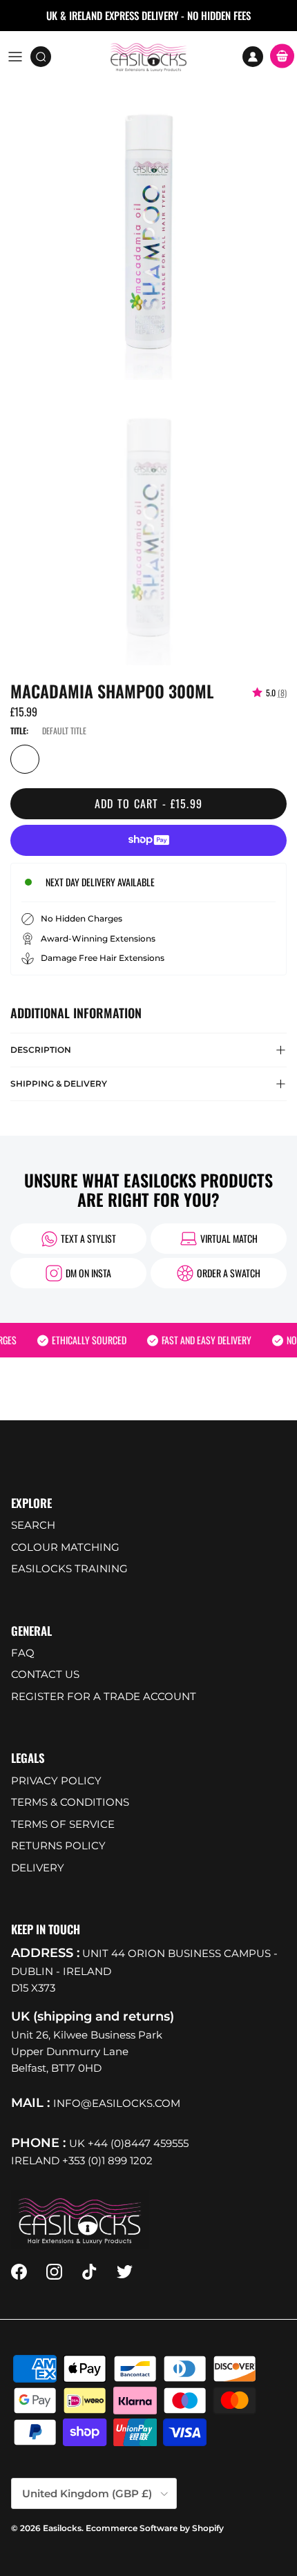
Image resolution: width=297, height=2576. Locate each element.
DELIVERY (38, 1868)
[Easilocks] (149, 57)
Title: (19, 731)
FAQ (23, 1653)
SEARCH (33, 1525)
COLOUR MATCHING (65, 1547)
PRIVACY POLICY (56, 1781)
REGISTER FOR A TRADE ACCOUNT (104, 1696)
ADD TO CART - (149, 803)
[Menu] (15, 57)
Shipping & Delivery (59, 1084)
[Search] (46, 57)
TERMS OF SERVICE (63, 1824)
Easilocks (62, 2528)
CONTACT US (45, 1674)
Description (41, 1050)
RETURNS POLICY (58, 1845)
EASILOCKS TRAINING (69, 1568)
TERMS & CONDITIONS (70, 1802)
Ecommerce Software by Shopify (155, 2528)
